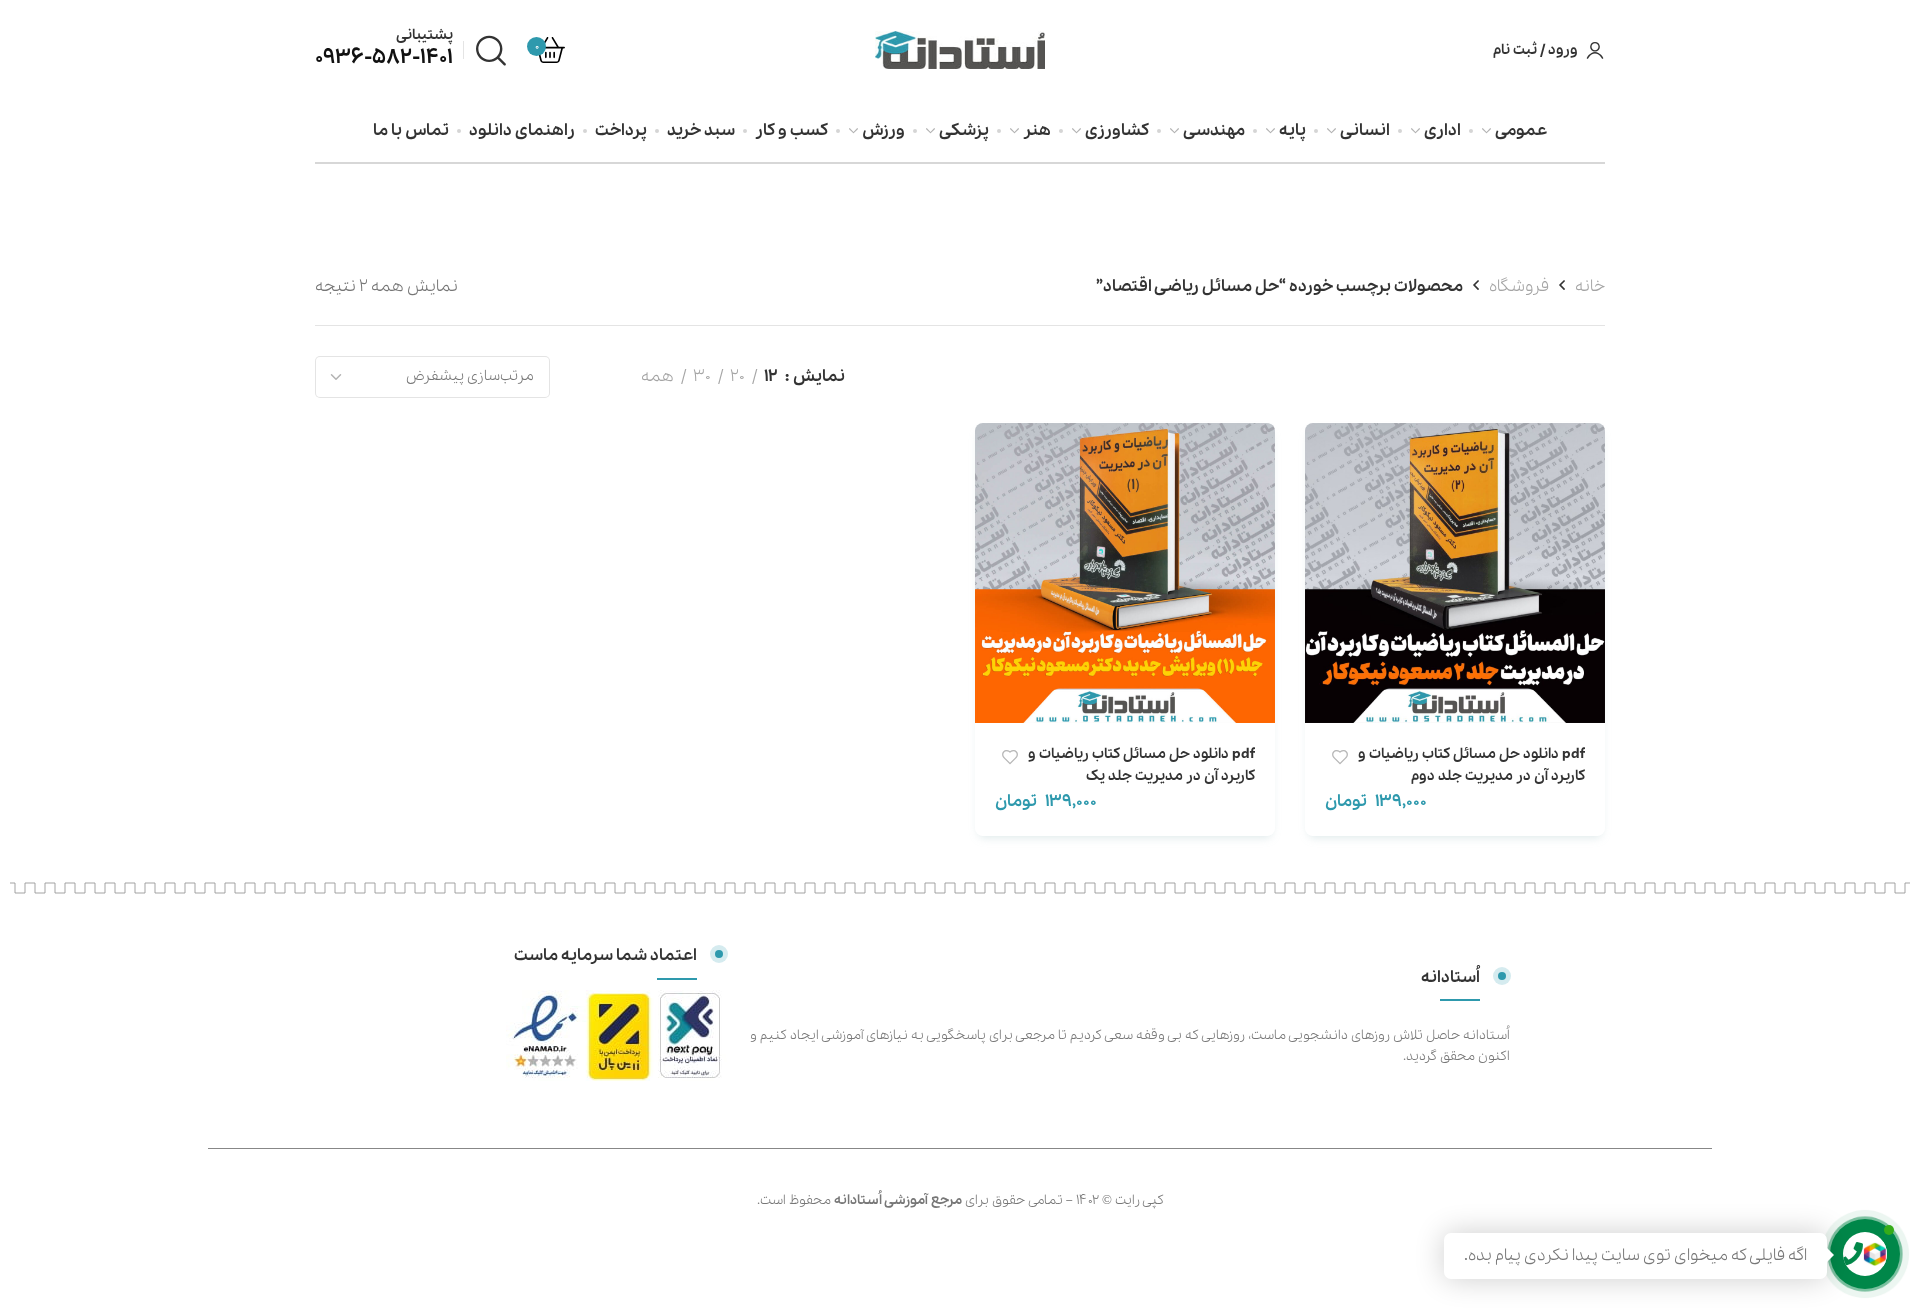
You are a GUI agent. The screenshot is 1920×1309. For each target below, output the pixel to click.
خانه (1590, 286)
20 (737, 376)
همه (657, 376)
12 (771, 376)
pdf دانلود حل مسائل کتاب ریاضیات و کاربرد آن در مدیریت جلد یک (1141, 765)
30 (702, 376)
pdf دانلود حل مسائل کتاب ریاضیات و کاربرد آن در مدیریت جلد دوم (1471, 765)
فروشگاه (1519, 286)
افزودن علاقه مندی (1339, 757)
